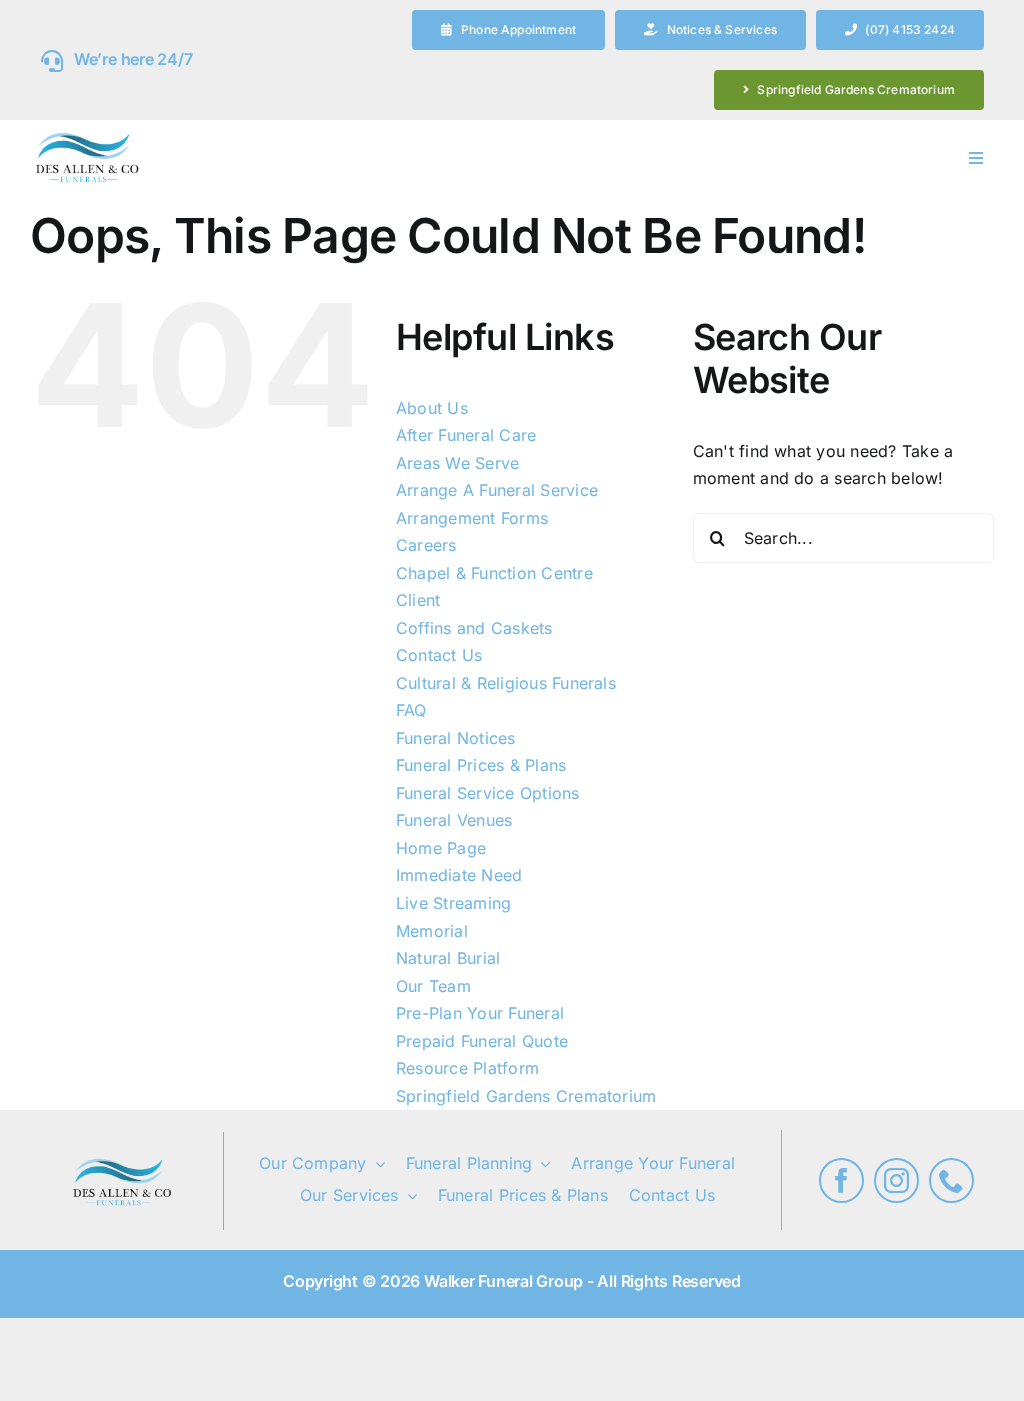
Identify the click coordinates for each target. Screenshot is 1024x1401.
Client (418, 600)
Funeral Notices (456, 738)
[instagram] (896, 1180)
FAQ (411, 710)
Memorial (432, 931)
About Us (432, 408)
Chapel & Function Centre (494, 573)
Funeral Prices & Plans (481, 765)
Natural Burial (448, 958)
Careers (426, 545)
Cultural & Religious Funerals (506, 683)
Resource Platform (467, 1068)
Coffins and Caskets (474, 628)
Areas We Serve (457, 463)
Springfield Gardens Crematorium (526, 1096)
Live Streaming (453, 903)
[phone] (951, 1180)
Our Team (433, 986)
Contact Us (439, 655)
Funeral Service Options (488, 793)
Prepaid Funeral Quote (482, 1041)
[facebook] (841, 1180)
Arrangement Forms (472, 518)
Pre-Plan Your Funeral (480, 1013)
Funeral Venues (454, 820)
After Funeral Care (466, 435)
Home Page (441, 848)
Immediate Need (459, 875)
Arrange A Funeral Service (497, 490)
